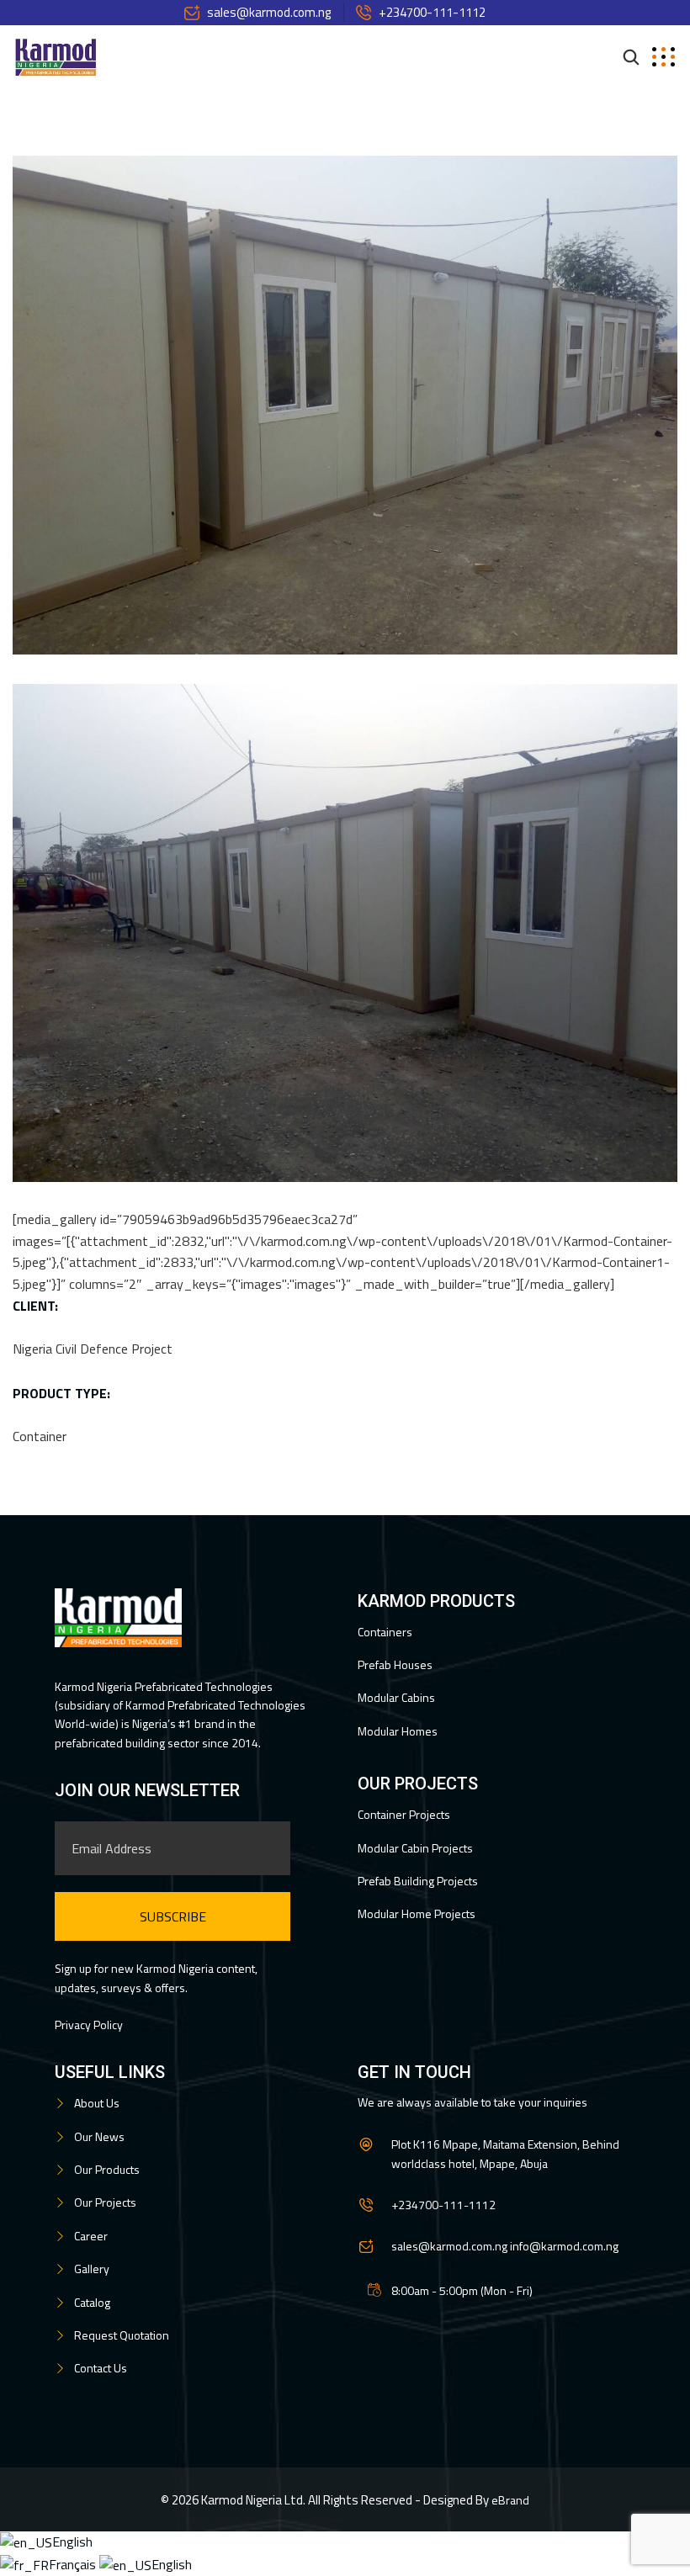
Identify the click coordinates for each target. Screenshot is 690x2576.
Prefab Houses (395, 1664)
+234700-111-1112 (432, 12)
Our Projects (105, 2202)
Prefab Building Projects (418, 1881)
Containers (385, 1632)
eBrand (510, 2500)
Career (91, 2236)
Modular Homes (398, 1731)
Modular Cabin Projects (415, 1848)
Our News (99, 2136)
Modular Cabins (396, 1697)
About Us (97, 2103)
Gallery (92, 2269)
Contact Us (101, 2368)
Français (74, 2564)
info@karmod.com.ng (564, 2246)
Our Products (107, 2169)
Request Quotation (122, 2335)
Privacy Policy (89, 2025)
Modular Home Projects (417, 1913)
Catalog (92, 2302)
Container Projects (404, 1814)
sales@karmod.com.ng (269, 12)
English (72, 2542)
